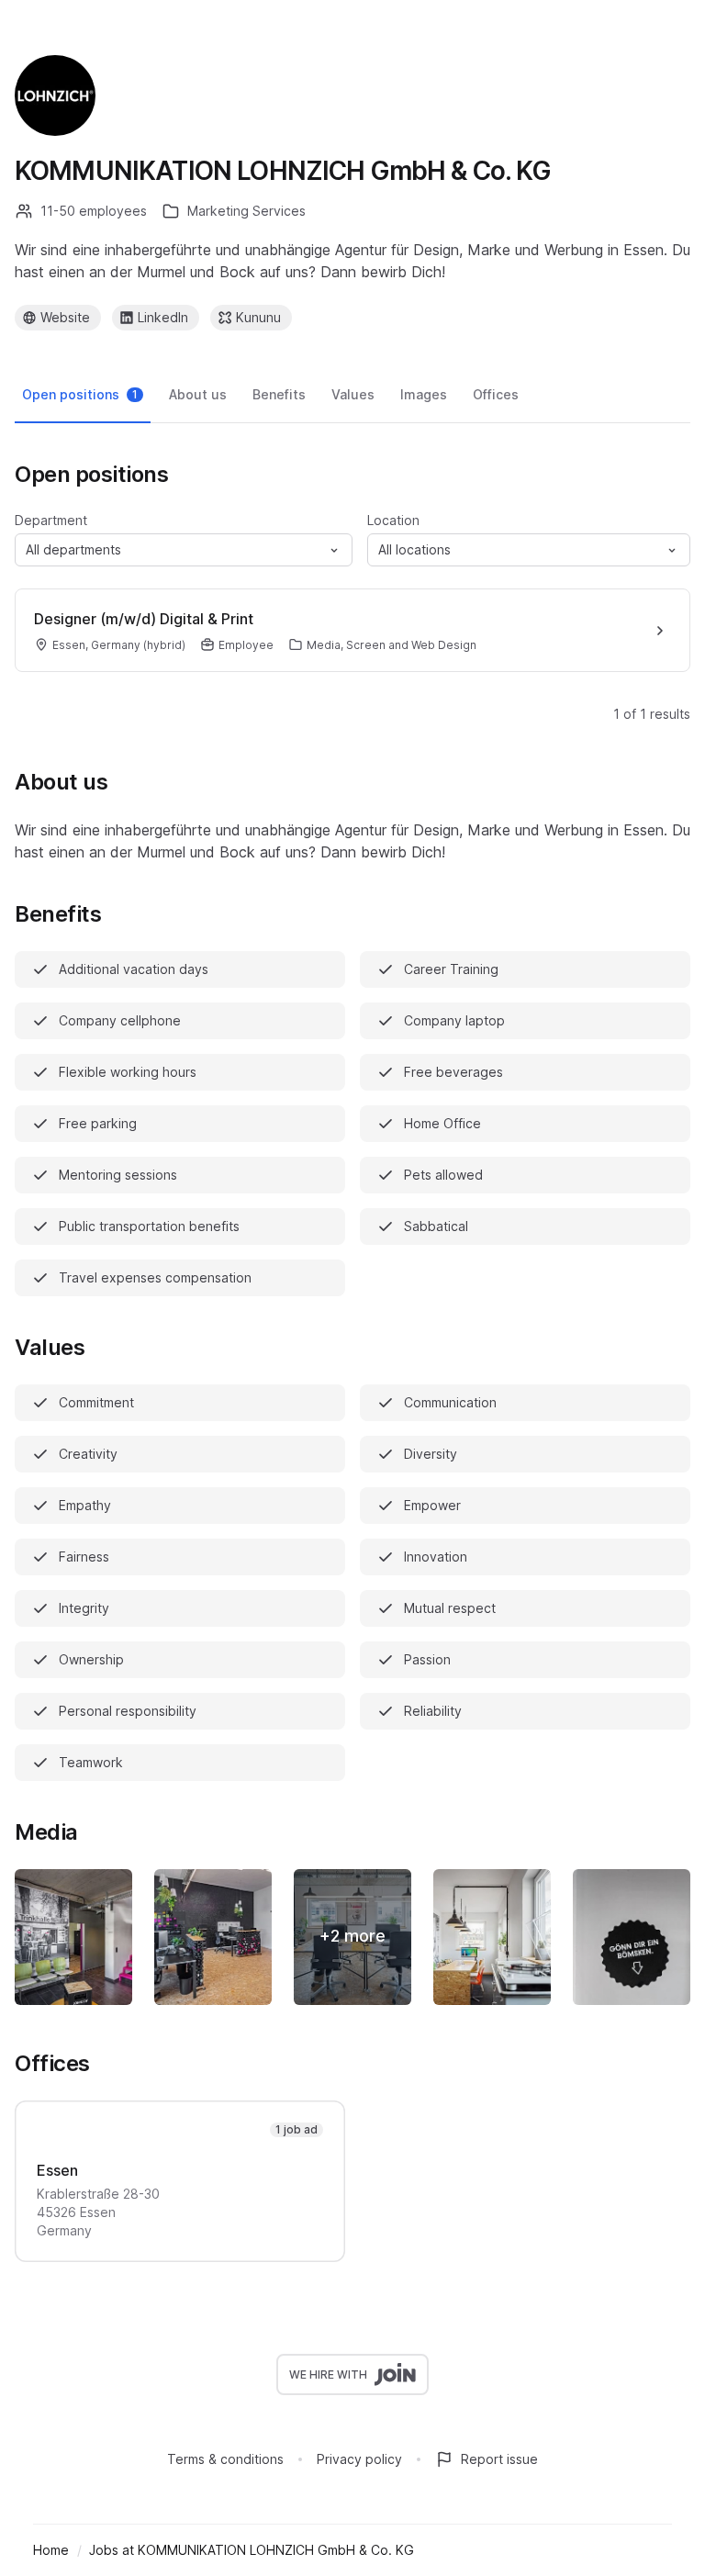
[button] (184, 550)
